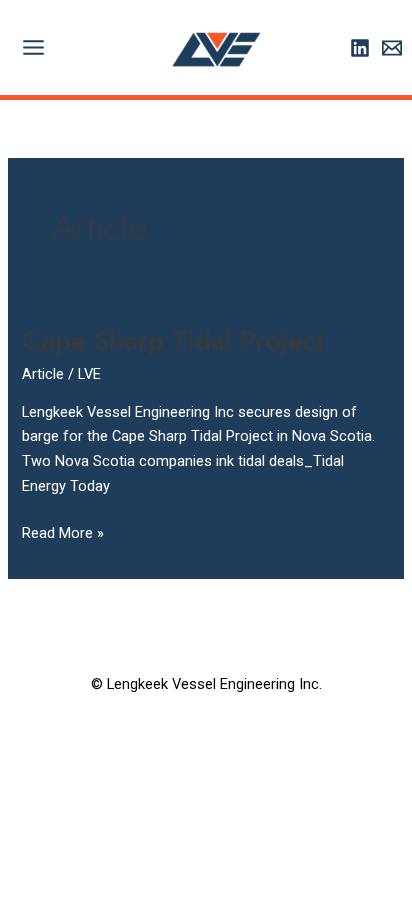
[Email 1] (392, 48)
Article (43, 374)
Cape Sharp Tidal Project (173, 340)
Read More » (63, 531)
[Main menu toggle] (33, 47)
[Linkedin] (360, 48)
